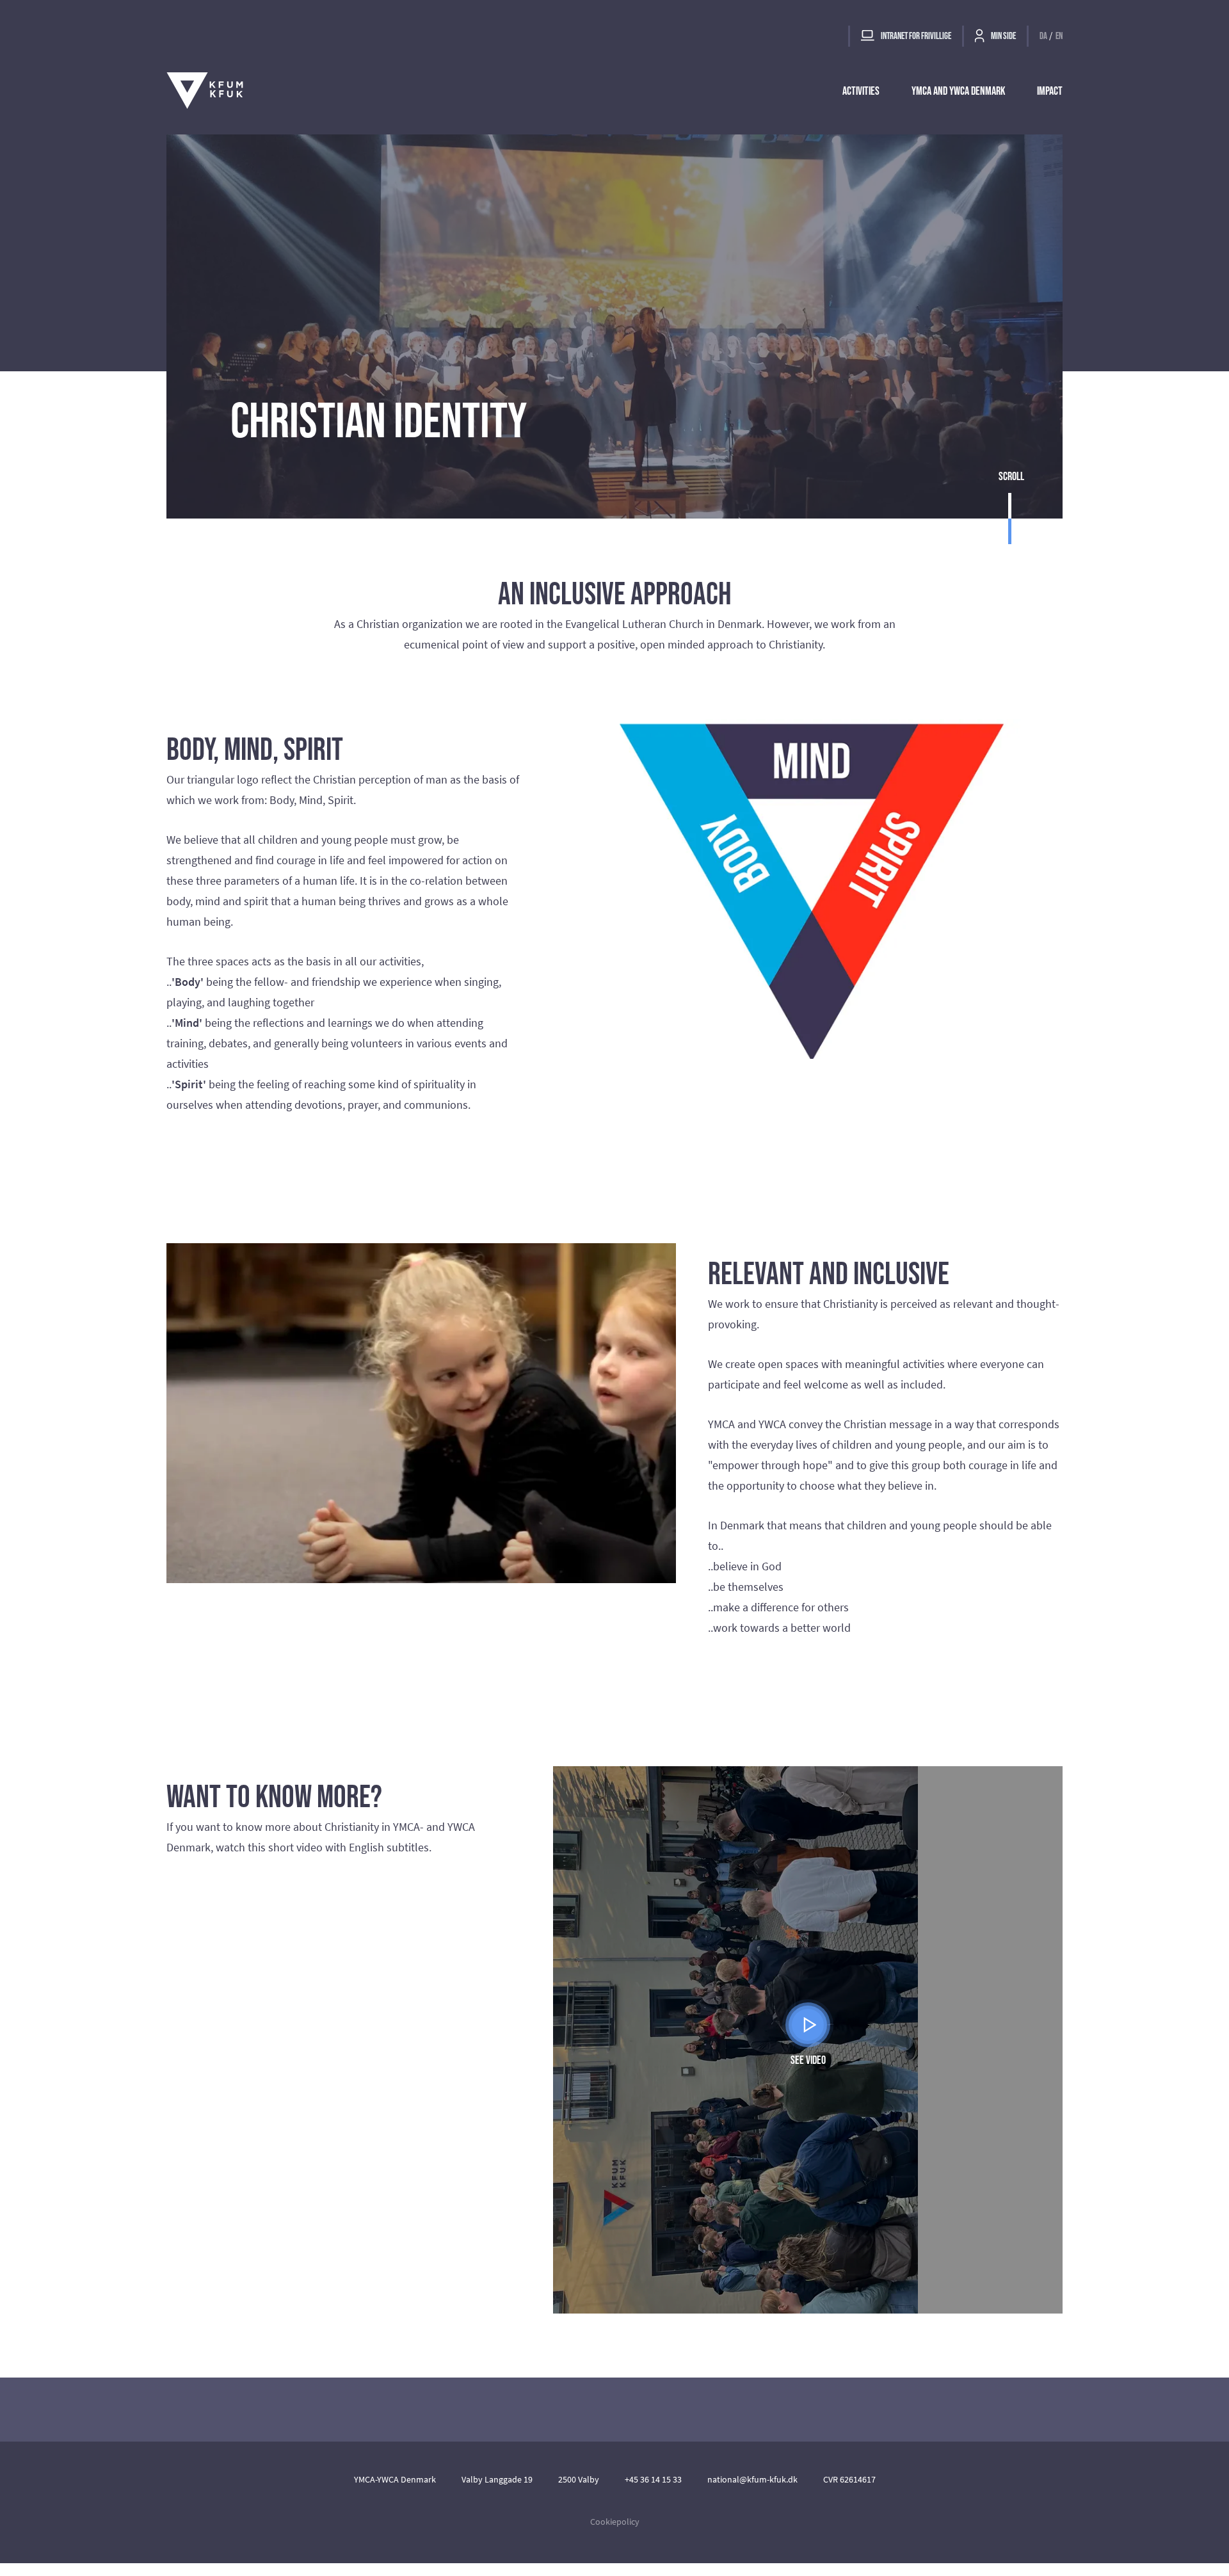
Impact (1050, 91)
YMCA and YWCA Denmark (958, 91)
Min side (1003, 36)
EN (1059, 36)
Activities (861, 91)
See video (808, 2060)
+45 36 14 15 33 (653, 2479)
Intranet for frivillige (915, 36)
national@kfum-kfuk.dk (752, 2479)
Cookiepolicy (615, 2522)
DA (1043, 36)
